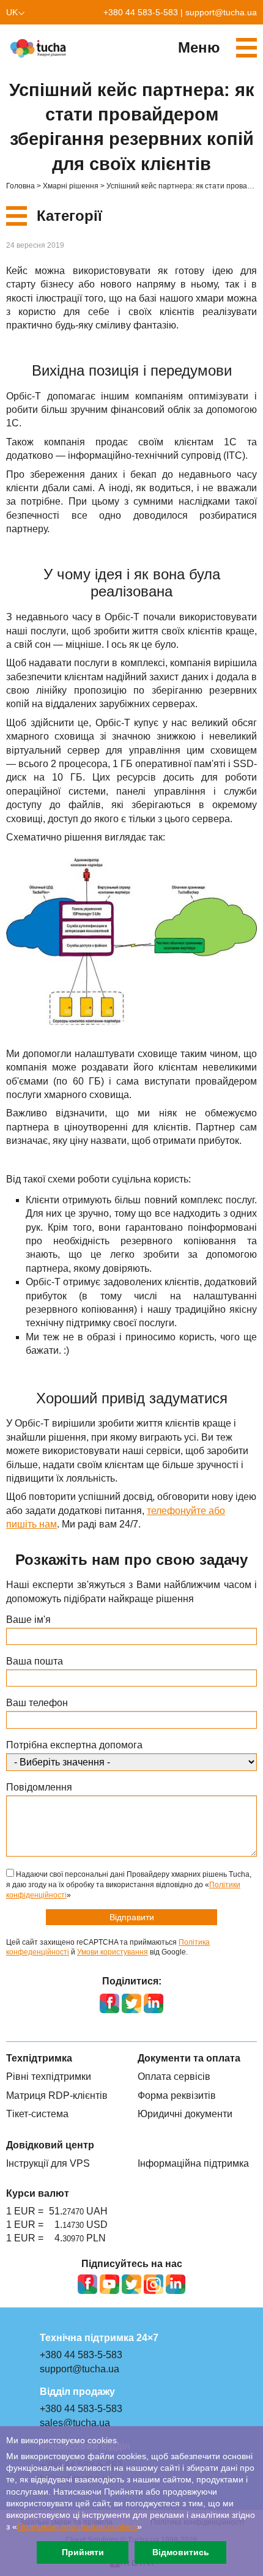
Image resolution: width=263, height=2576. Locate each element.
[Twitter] (131, 2284)
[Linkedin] (176, 2284)
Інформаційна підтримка (193, 2163)
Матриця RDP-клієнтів (57, 2095)
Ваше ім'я (28, 1620)
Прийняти (83, 2552)
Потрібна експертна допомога (74, 1745)
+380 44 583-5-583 (141, 12)
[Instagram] (154, 2284)
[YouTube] (109, 2284)
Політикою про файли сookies (77, 2527)
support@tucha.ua (221, 12)
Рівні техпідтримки (49, 2077)
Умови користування (113, 1952)
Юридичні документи (185, 2114)
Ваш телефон (37, 1703)
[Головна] (40, 48)
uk (12, 12)
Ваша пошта (35, 1661)
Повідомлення (39, 1787)
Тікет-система (37, 2114)
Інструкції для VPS (48, 2163)
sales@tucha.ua (75, 2423)
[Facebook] (87, 2284)
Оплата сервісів (174, 2077)
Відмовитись (181, 2552)
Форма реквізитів (177, 2095)
